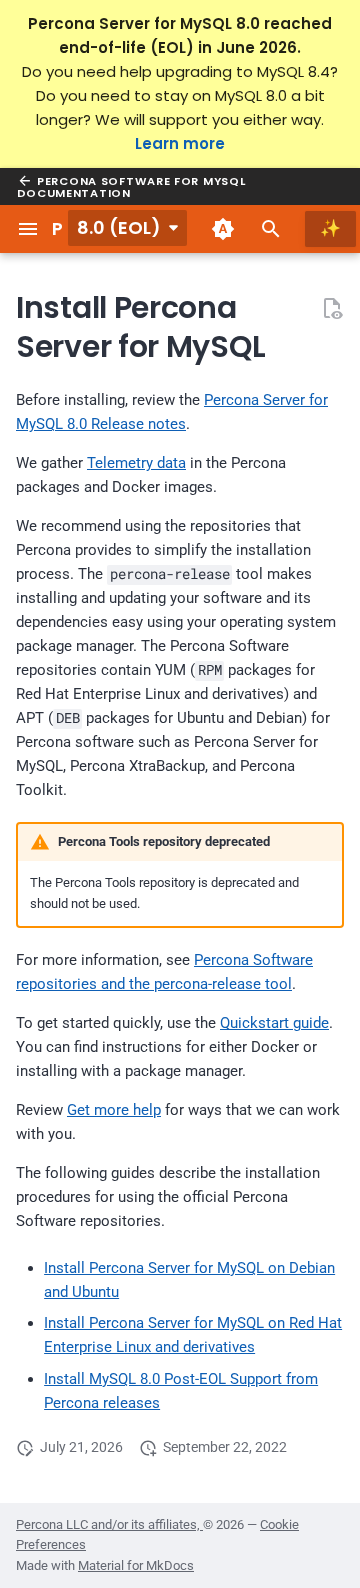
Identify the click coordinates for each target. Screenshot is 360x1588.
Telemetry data (136, 463)
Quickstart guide (274, 1023)
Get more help (114, 1110)
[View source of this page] (332, 308)
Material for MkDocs (136, 1565)
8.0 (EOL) (119, 227)
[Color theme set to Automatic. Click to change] (223, 229)
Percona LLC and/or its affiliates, (109, 1524)
